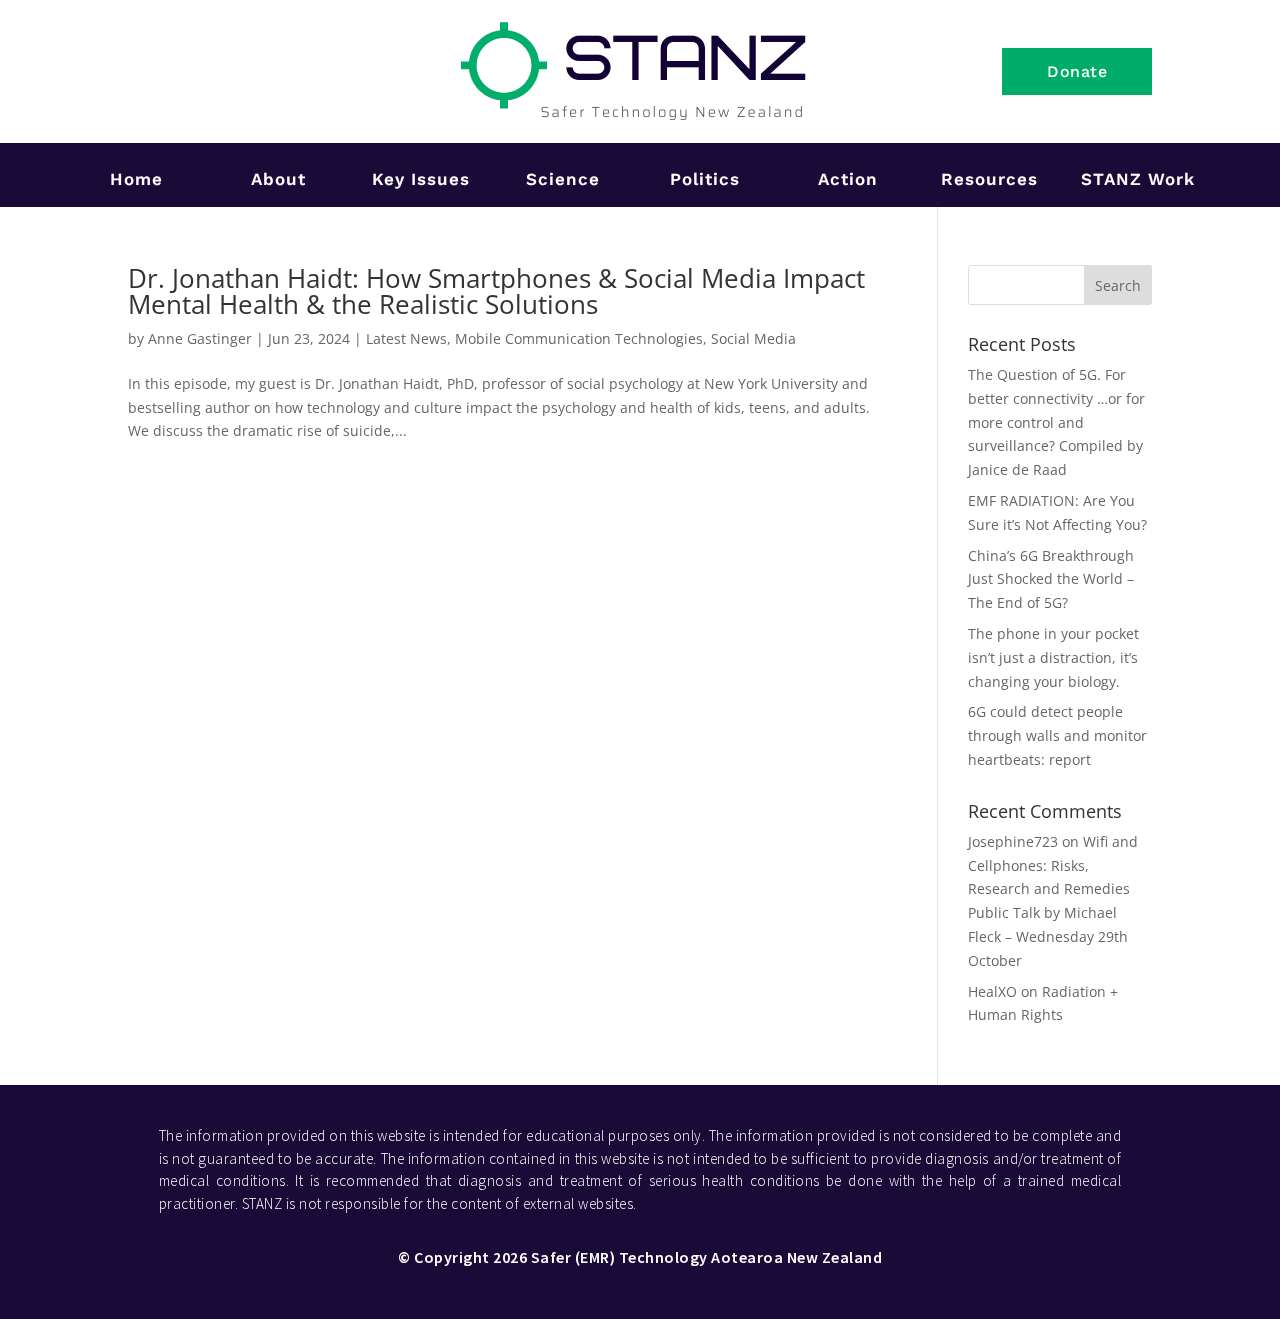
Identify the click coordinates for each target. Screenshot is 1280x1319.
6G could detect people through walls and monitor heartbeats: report (1057, 735)
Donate (1077, 71)
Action (848, 179)
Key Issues (421, 179)
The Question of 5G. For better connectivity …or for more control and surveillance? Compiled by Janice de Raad (1056, 422)
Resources (989, 179)
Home (136, 179)
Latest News (406, 338)
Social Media (753, 338)
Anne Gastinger (200, 338)
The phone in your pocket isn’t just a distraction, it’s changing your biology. (1053, 657)
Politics (705, 179)
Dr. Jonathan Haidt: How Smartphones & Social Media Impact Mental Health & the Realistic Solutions (496, 291)
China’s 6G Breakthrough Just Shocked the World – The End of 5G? (1051, 579)
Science (563, 179)
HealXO (992, 991)
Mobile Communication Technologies (579, 338)
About (278, 179)
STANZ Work (1138, 179)
